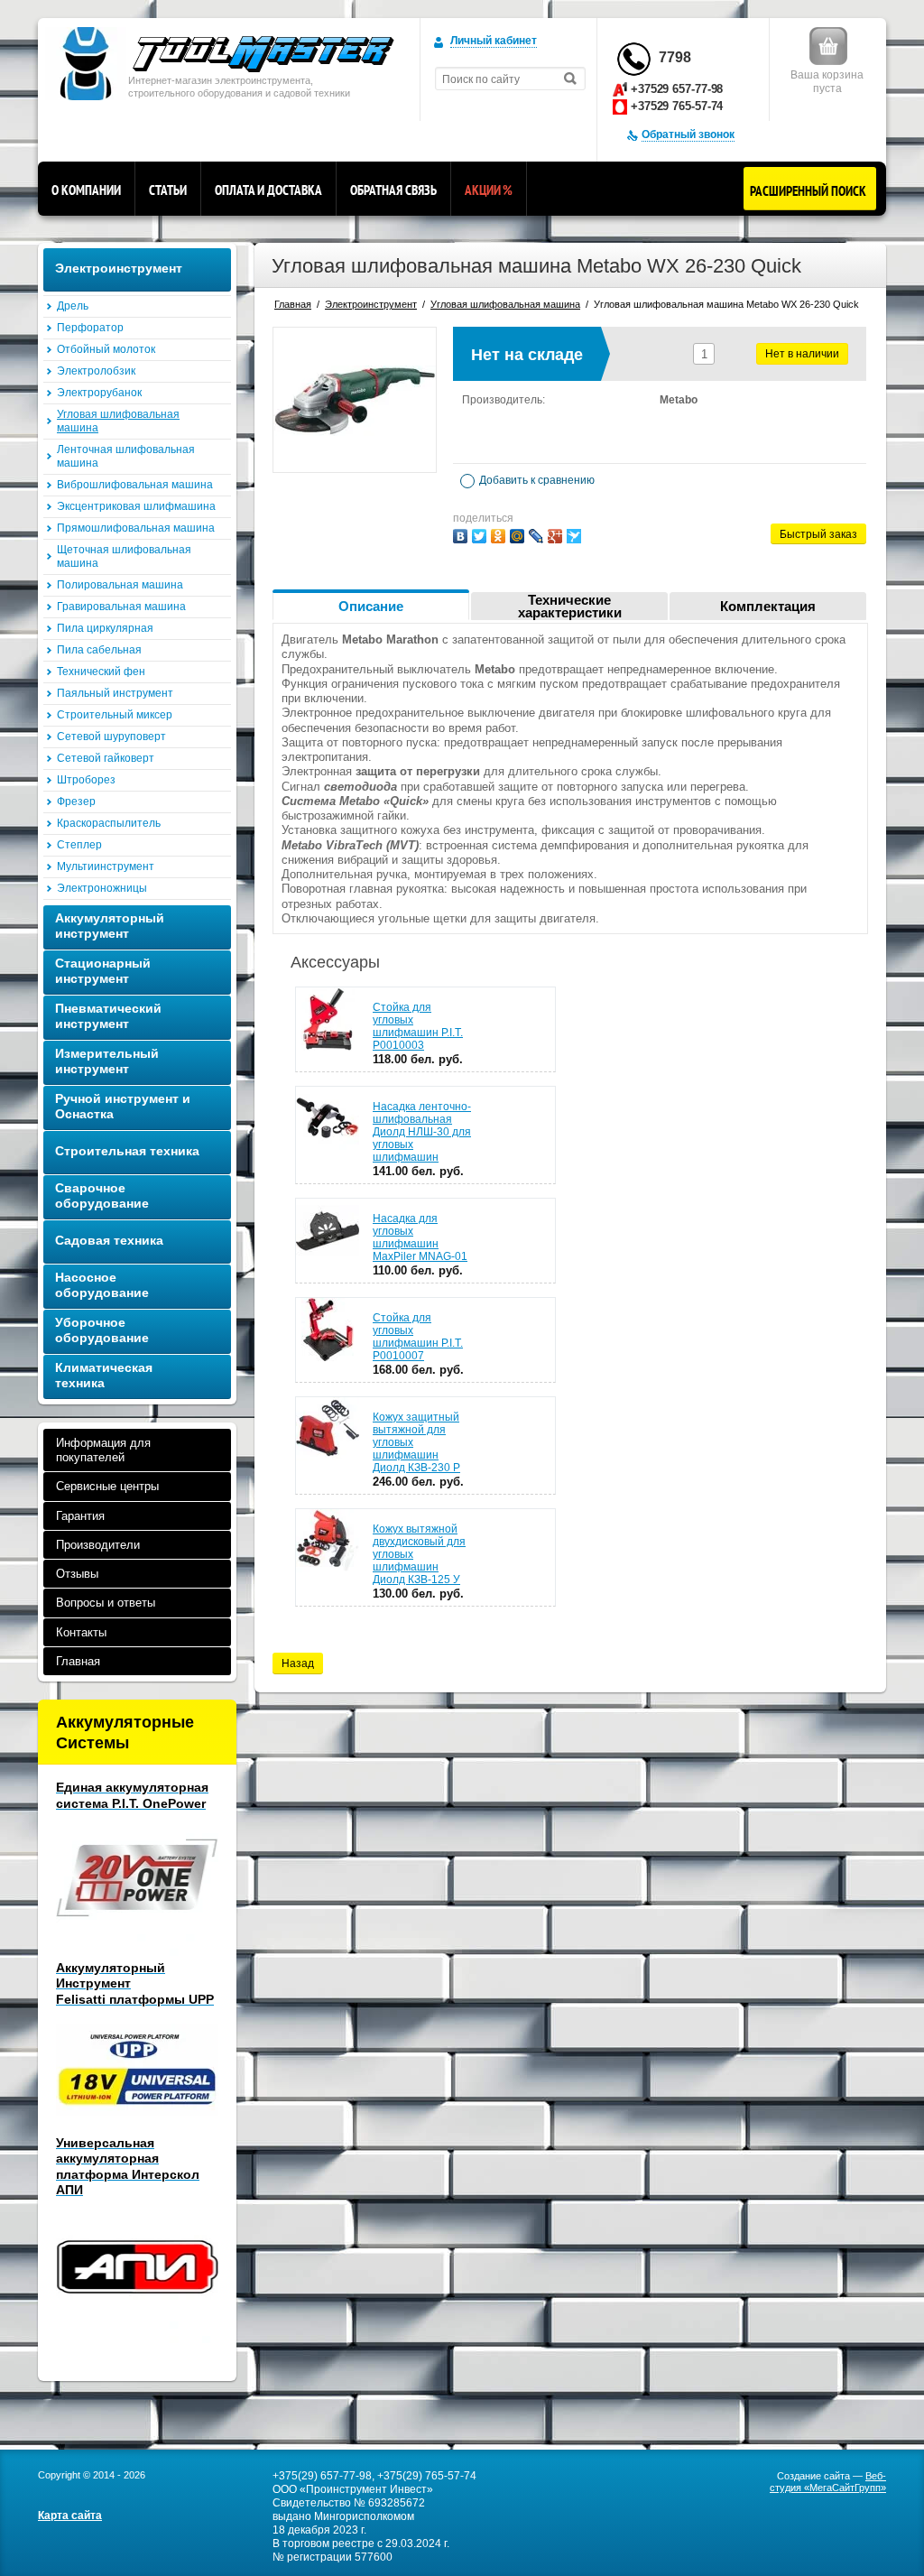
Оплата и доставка (268, 190)
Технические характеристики (570, 606)
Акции (489, 190)
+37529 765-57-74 (677, 106)
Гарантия (80, 1516)
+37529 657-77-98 (677, 89)
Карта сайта (70, 2516)
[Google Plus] (555, 536)
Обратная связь (393, 190)
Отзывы (77, 1574)
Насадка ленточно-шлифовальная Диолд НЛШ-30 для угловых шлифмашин (422, 1132)
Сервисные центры (107, 1486)
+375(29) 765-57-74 (427, 2476)
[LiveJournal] (536, 536)
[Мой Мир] (517, 536)
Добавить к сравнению (536, 480)
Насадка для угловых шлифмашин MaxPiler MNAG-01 (420, 1237)
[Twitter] (479, 536)
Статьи (168, 190)
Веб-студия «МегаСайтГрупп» (828, 2482)
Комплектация (768, 606)
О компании (86, 190)
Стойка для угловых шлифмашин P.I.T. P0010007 (418, 1337)
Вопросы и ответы (106, 1603)
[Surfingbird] (574, 536)
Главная (78, 1661)
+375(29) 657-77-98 (322, 2476)
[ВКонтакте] (460, 536)
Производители (98, 1545)
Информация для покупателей (103, 1450)
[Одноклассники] (498, 536)
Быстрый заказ (818, 534)
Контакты (81, 1632)
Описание (371, 606)
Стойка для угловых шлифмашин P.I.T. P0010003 (418, 1026)
